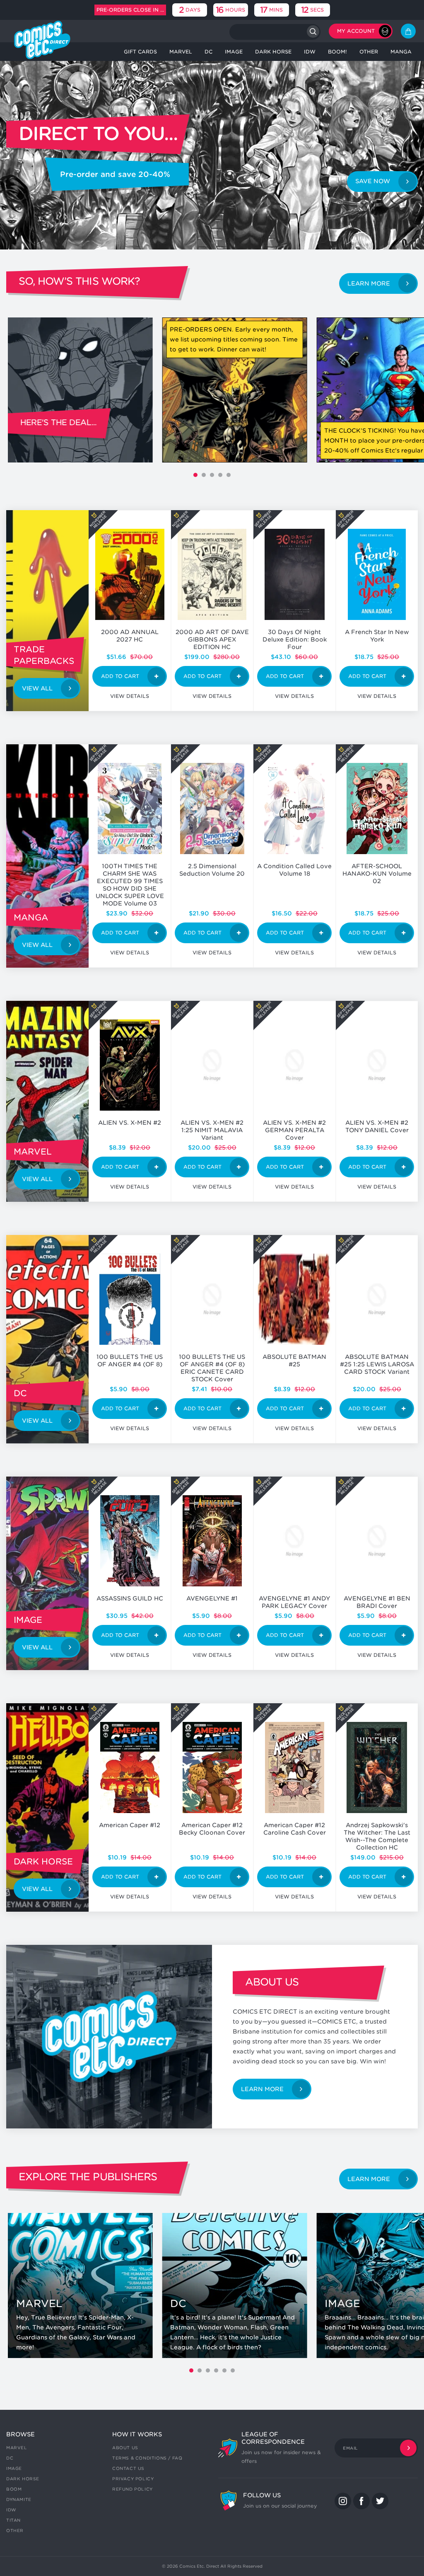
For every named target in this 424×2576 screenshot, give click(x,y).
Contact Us (128, 2468)
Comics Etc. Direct (199, 2566)
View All (37, 688)
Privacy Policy (133, 2479)
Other (15, 2530)
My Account (356, 31)
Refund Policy (132, 2489)
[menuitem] (140, 52)
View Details (130, 696)
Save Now (373, 181)
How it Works (137, 2434)
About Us (125, 2448)
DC (10, 2458)
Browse (20, 2434)
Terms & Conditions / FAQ (147, 2458)
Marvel (17, 2448)
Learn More (369, 283)
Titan (13, 2520)
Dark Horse (23, 2479)
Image (14, 2468)
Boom (14, 2489)
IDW (11, 2510)
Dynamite (19, 2499)
